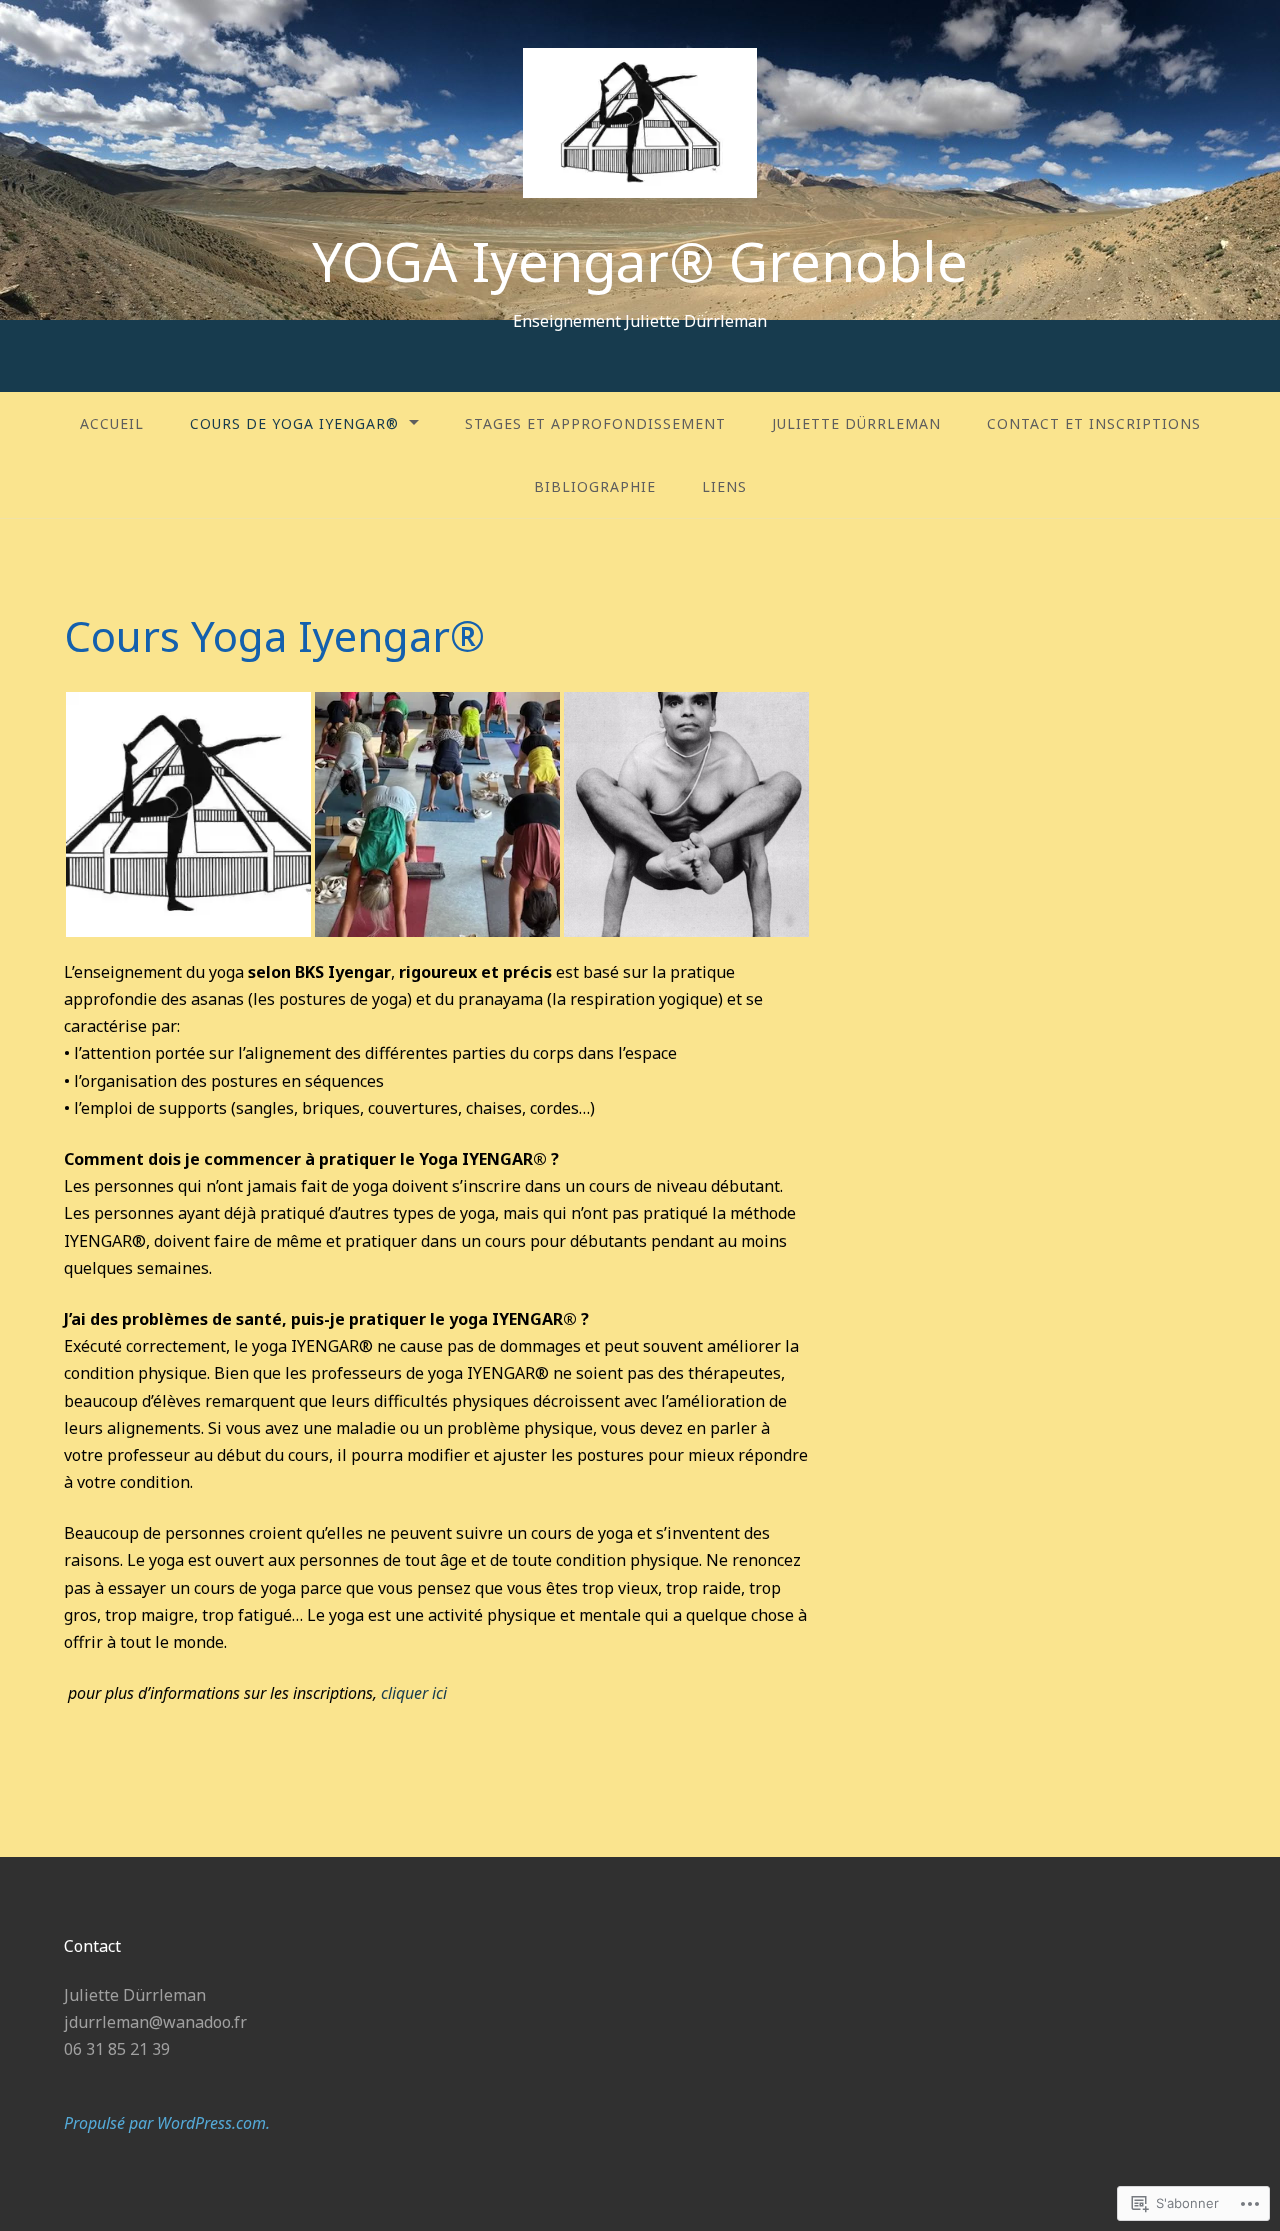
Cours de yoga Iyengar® (294, 423)
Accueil (112, 423)
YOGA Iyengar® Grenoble (640, 261)
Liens (724, 486)
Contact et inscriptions (1094, 423)
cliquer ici (414, 1693)
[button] (188, 814)
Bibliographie (595, 486)
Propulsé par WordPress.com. (167, 2123)
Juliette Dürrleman (856, 423)
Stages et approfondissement (595, 423)
